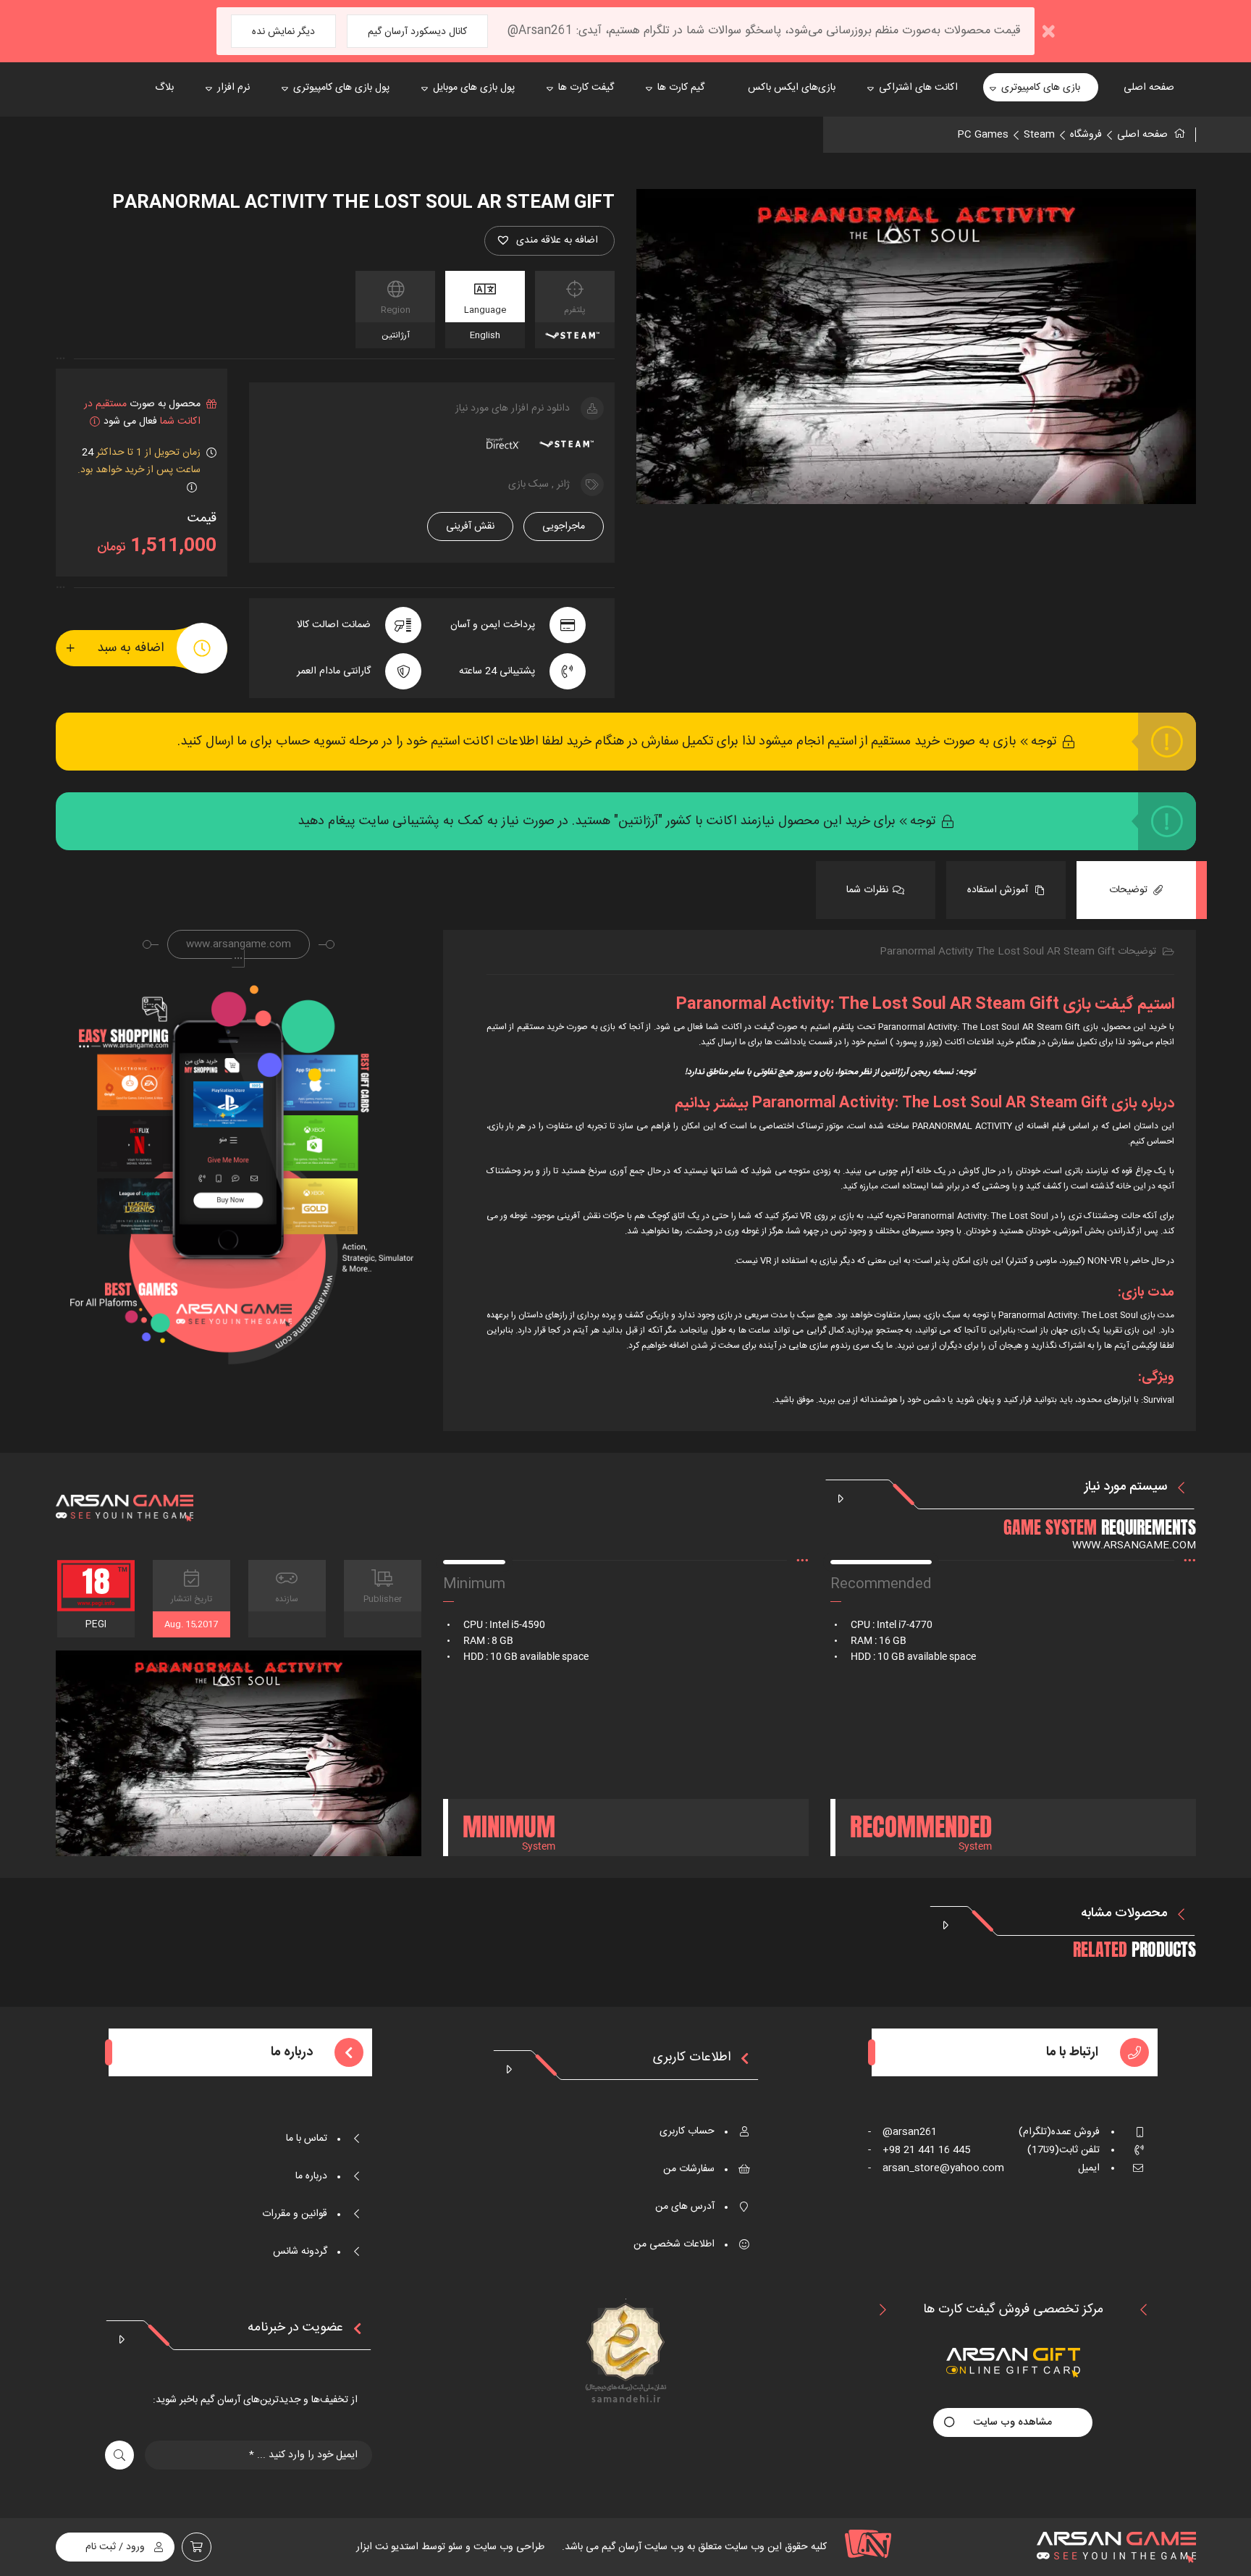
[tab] (1136, 890)
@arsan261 (902, 2132)
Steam (1039, 135)
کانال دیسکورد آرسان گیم (417, 32)
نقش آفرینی (470, 526)
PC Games (983, 135)
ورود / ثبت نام (115, 2547)
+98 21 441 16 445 (919, 2150)
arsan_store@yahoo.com (936, 2168)
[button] (549, 241)
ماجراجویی (564, 526)
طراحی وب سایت (507, 2547)
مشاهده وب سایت (1013, 2422)
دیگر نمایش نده (283, 32)
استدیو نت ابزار (387, 2547)
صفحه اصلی (1142, 135)
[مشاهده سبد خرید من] (197, 2547)
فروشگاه (1086, 135)
